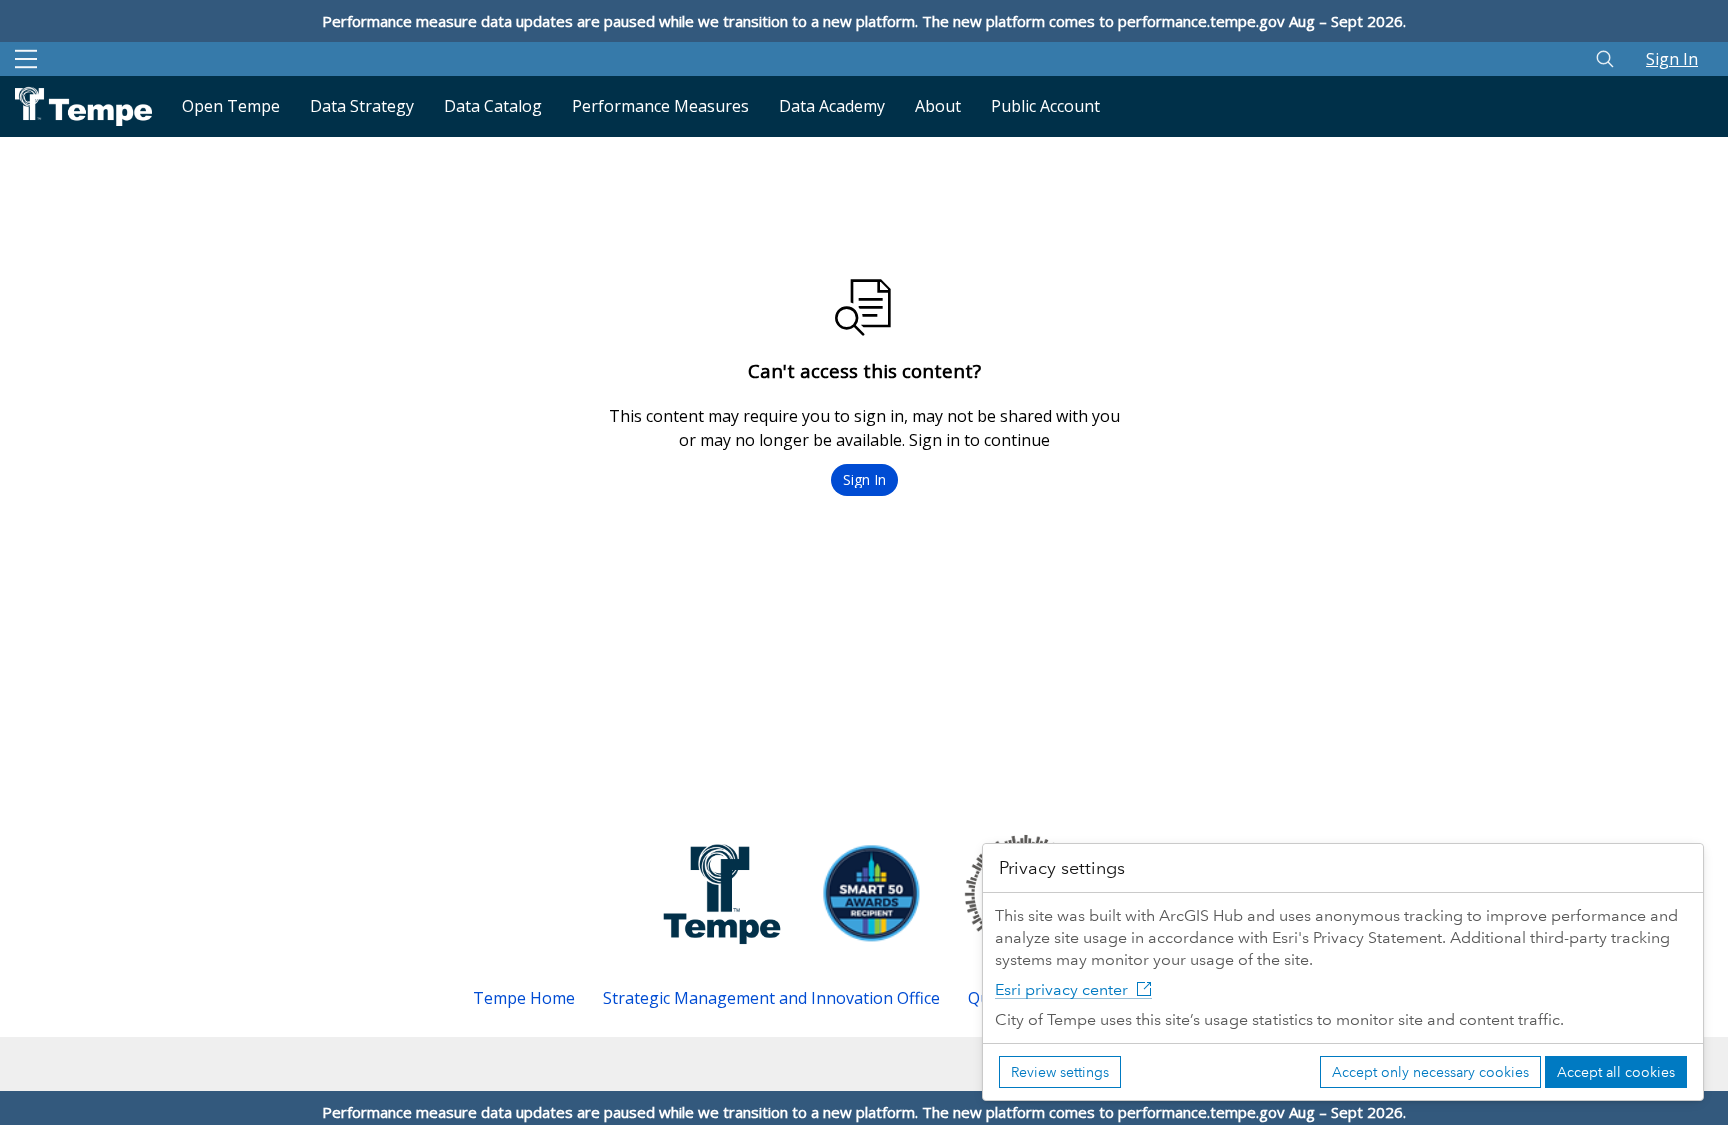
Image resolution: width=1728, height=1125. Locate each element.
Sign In (1672, 59)
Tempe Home (524, 998)
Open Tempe (231, 106)
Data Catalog (493, 106)
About (938, 106)
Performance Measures (660, 106)
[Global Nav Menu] (26, 59)
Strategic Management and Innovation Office (771, 998)
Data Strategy (362, 106)
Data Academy (832, 106)
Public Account (1045, 106)
